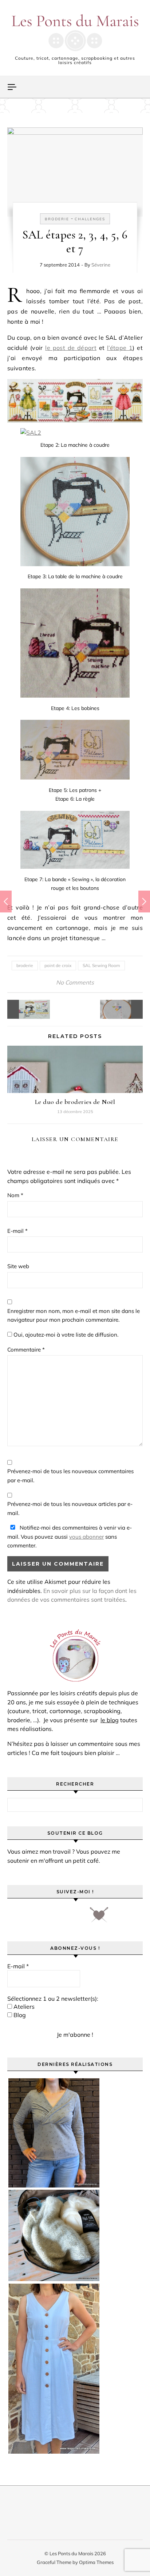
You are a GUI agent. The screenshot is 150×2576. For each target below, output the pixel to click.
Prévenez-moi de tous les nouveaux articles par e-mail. (70, 1508)
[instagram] (56, 1917)
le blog (110, 1720)
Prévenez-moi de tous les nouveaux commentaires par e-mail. (70, 1476)
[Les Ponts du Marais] (75, 33)
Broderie (57, 219)
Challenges (90, 219)
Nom (15, 1195)
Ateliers (23, 2007)
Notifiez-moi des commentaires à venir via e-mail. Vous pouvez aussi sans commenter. (70, 1536)
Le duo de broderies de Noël (75, 1102)
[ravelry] (76, 1917)
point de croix (58, 965)
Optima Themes (96, 2562)
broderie (25, 965)
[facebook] (15, 1917)
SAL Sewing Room (101, 965)
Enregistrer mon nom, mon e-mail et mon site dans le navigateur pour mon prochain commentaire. (74, 1315)
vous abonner (86, 1537)
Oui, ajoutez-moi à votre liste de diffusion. (65, 1335)
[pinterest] (35, 1917)
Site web (18, 1266)
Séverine (101, 265)
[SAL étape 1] (126, 1009)
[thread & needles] (99, 1917)
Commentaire (26, 1350)
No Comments (75, 982)
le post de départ (71, 348)
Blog (19, 2015)
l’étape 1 (120, 348)
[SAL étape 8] (24, 1009)
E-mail (17, 1231)
